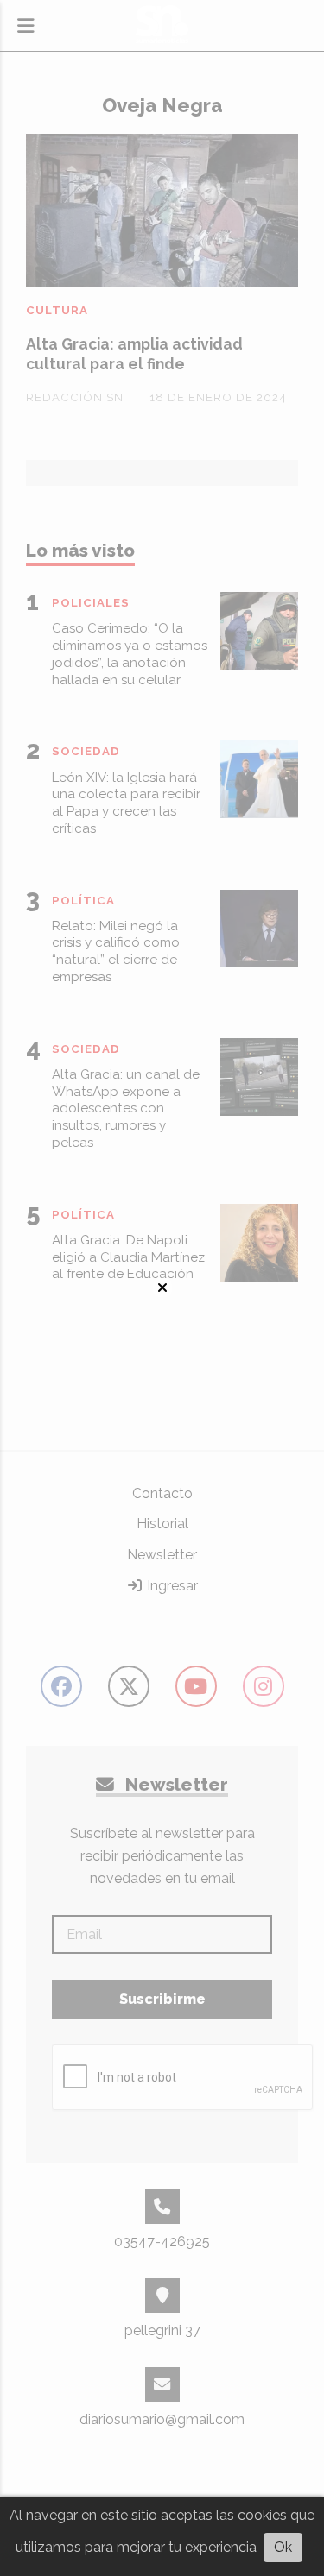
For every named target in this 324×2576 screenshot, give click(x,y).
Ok (283, 2547)
